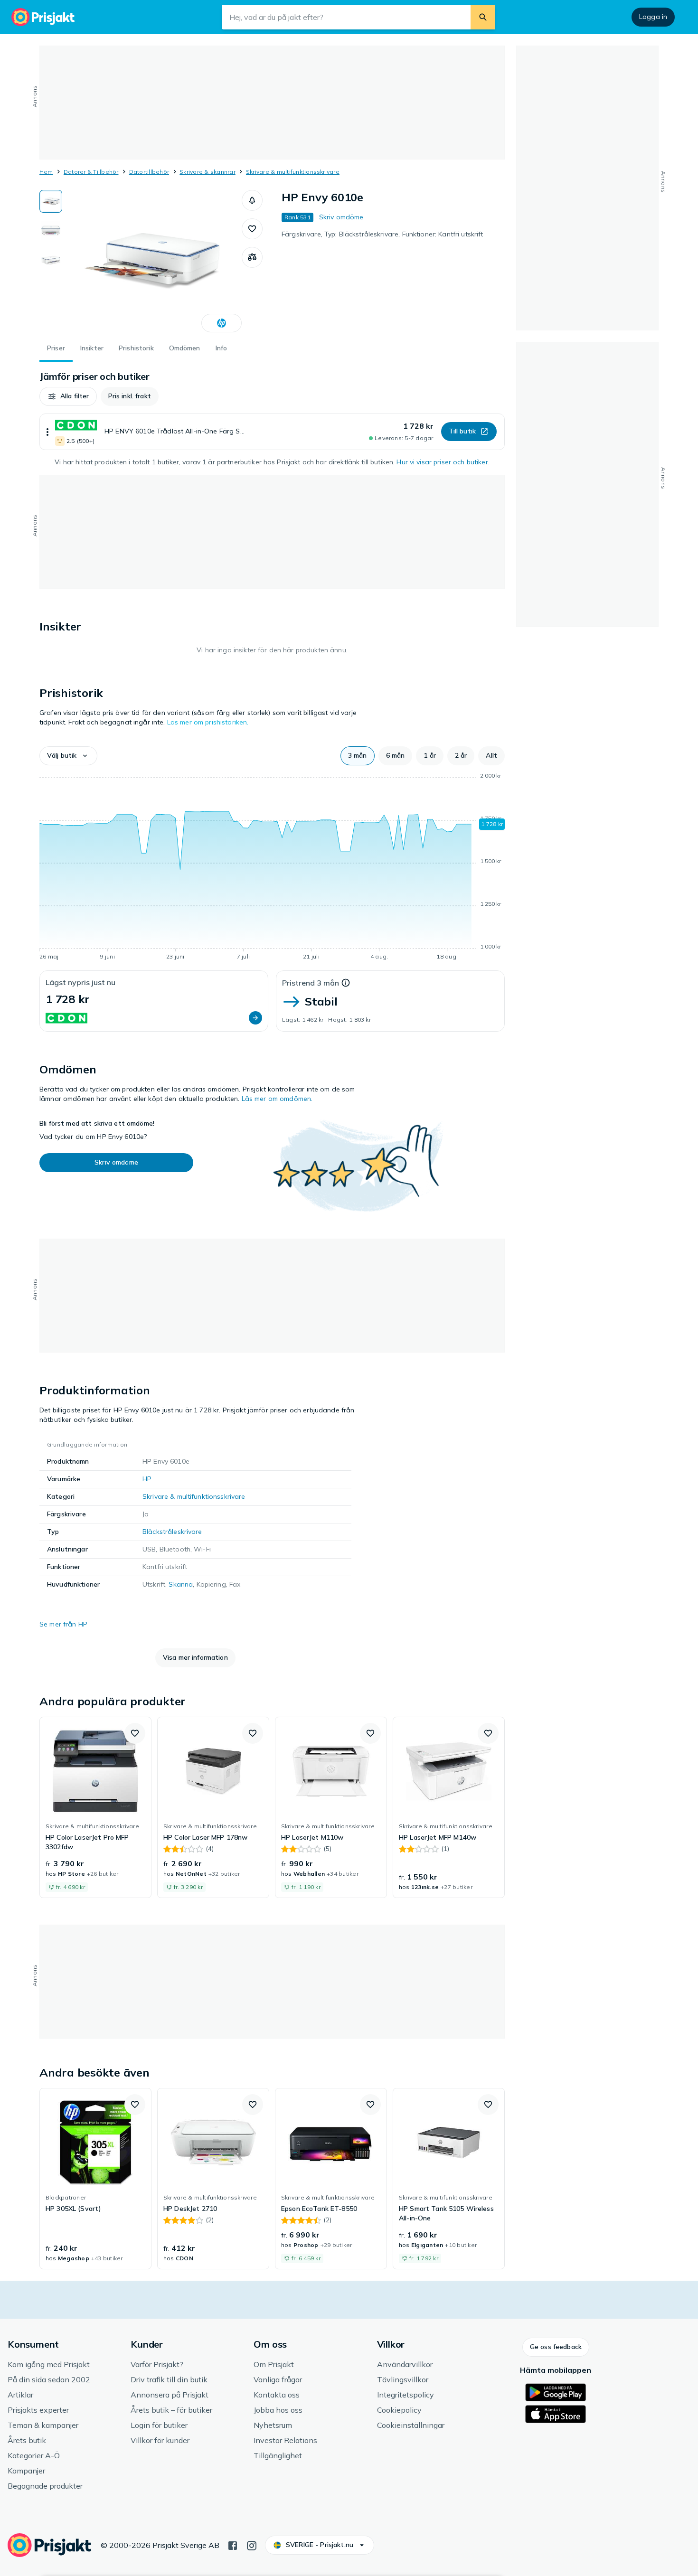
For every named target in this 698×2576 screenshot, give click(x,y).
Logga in (653, 17)
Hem (46, 172)
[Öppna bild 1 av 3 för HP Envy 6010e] (152, 261)
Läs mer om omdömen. (277, 1099)
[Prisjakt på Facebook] (233, 2545)
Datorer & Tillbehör (91, 172)
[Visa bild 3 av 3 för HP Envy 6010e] (51, 260)
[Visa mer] (47, 432)
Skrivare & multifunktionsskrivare (293, 172)
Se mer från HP (63, 1624)
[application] (272, 868)
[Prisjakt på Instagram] (252, 2545)
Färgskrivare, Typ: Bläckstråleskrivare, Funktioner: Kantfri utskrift (382, 234)
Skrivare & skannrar (208, 172)
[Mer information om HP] (222, 323)
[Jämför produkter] (252, 257)
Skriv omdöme (341, 217)
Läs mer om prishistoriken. (208, 722)
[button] (252, 200)
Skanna (181, 1584)
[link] (95, 1807)
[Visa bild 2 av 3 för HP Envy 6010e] (51, 231)
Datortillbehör (149, 172)
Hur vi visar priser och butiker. (443, 462)
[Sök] (483, 17)
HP (147, 1479)
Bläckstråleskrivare (172, 1532)
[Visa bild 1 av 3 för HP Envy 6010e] (51, 201)
